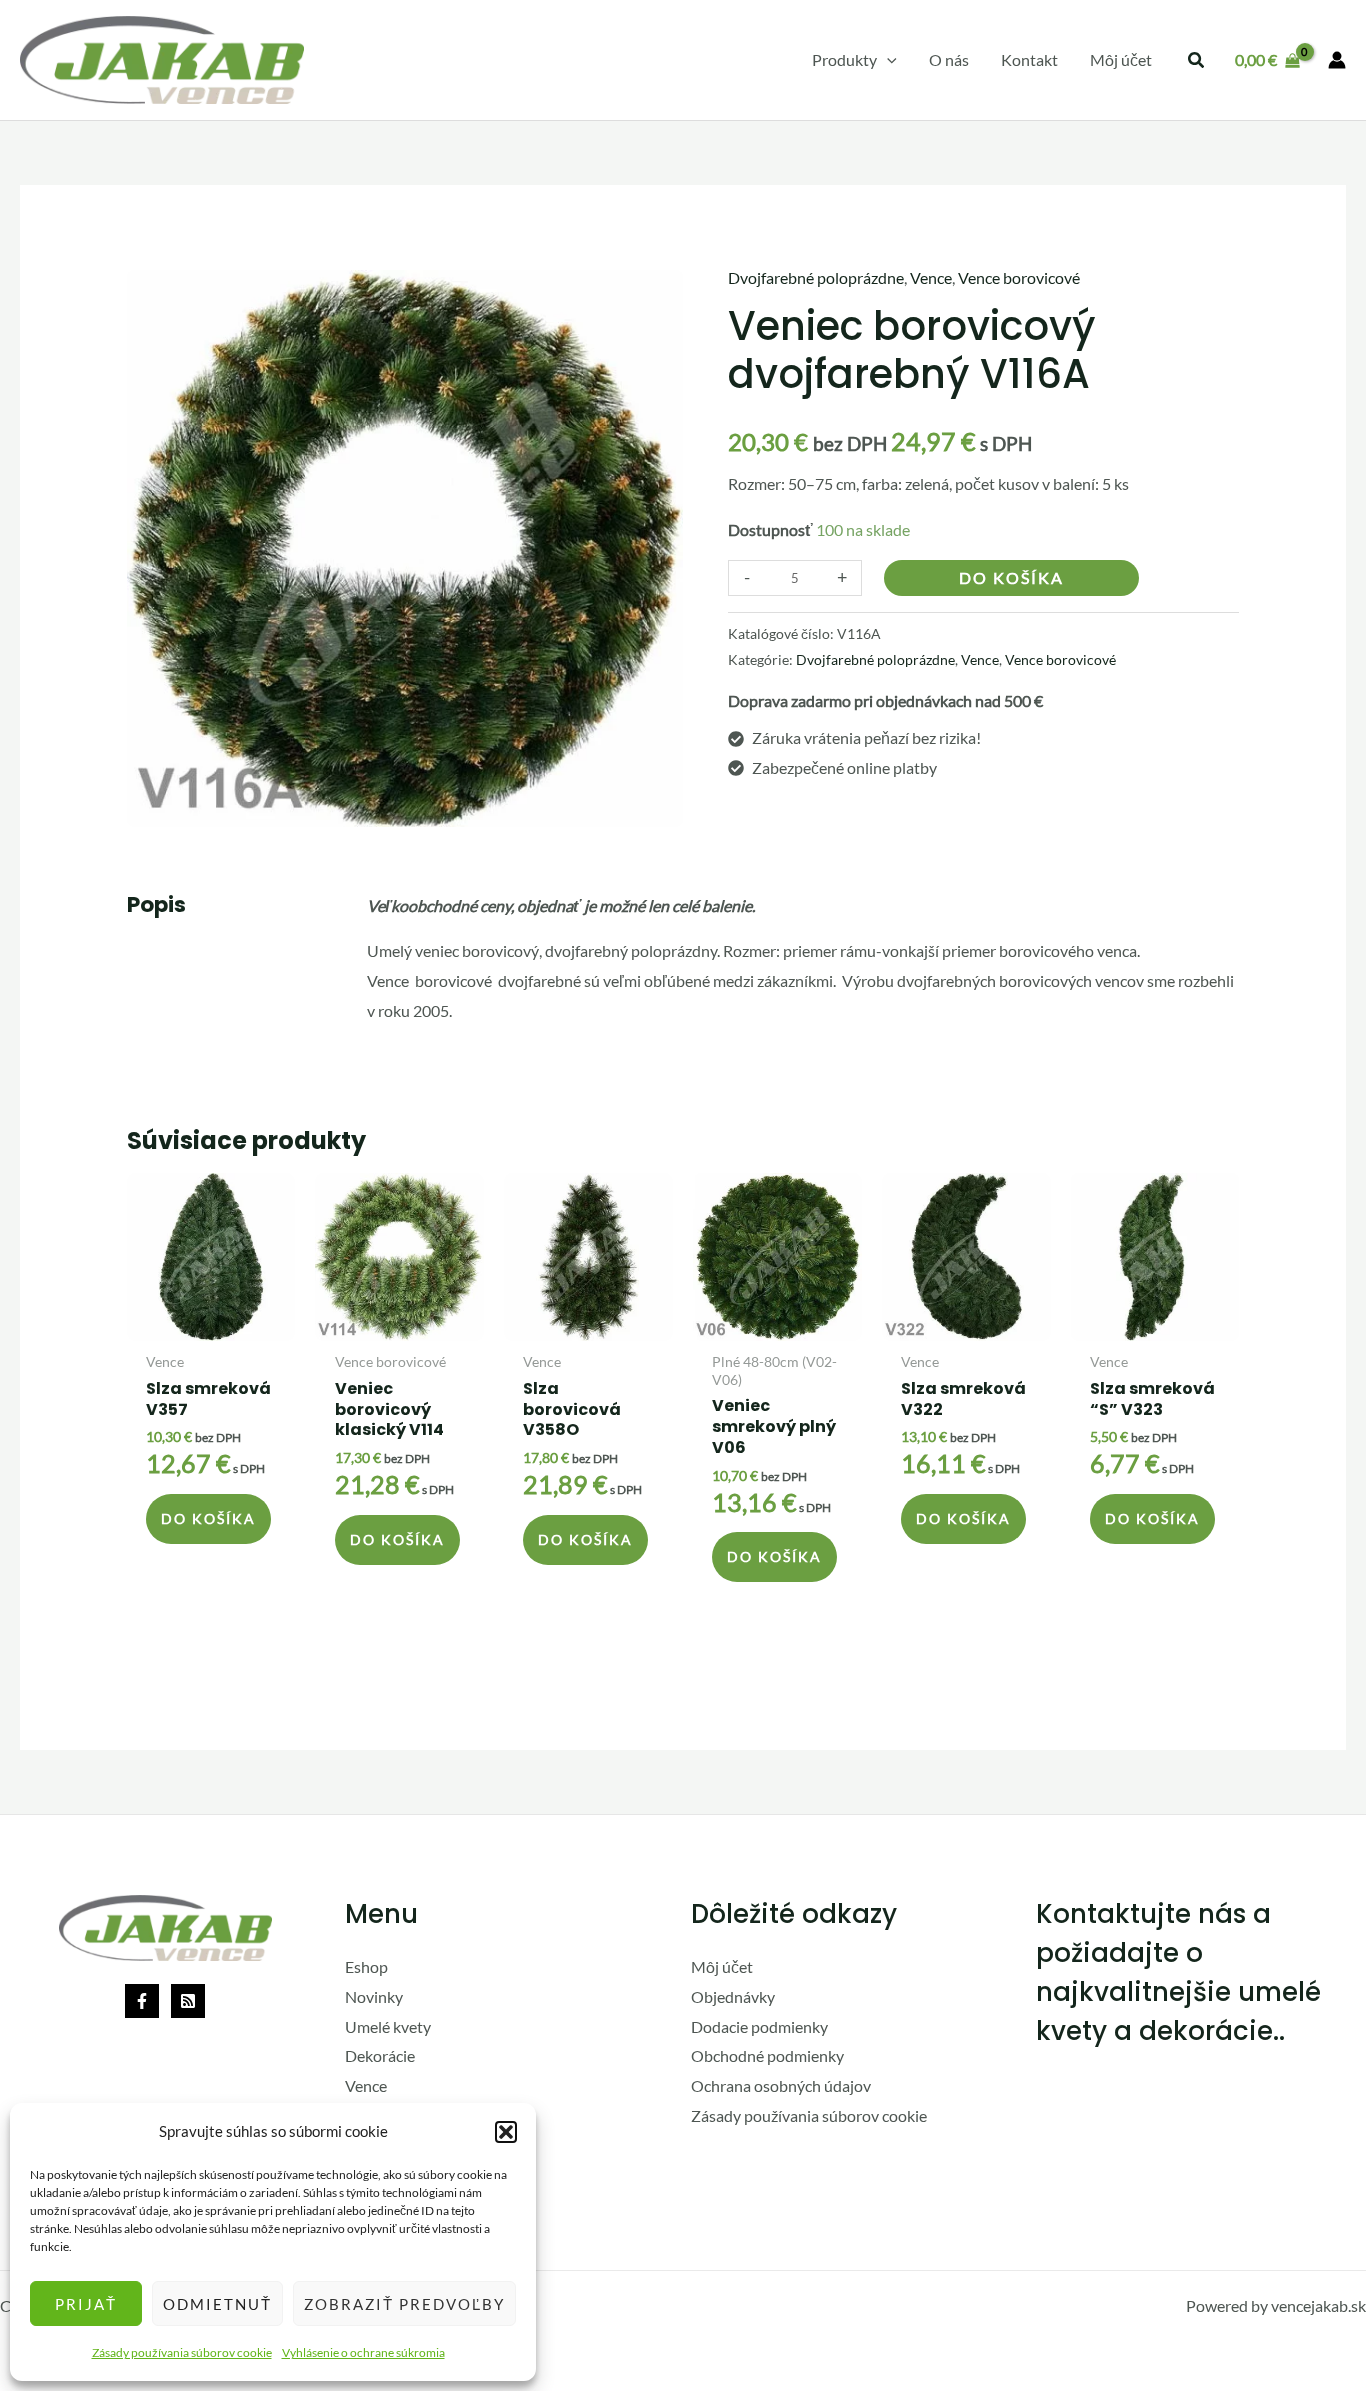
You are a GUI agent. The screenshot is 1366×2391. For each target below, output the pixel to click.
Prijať (86, 2304)
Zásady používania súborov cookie (182, 2352)
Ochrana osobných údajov (781, 2085)
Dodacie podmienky (759, 2026)
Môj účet (722, 1966)
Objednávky (733, 1996)
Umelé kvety (388, 2026)
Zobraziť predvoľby (404, 2304)
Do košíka (1011, 578)
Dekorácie (380, 2055)
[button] (506, 2132)
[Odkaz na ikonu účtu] (1337, 60)
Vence (931, 277)
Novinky (374, 1996)
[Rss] (188, 2001)
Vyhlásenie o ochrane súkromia (363, 2352)
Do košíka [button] (208, 1518)
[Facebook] (142, 2001)
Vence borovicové (1019, 277)
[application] (887, 60)
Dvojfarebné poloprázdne (816, 277)
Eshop (366, 1966)
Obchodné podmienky (767, 2055)
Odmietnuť (217, 2304)
